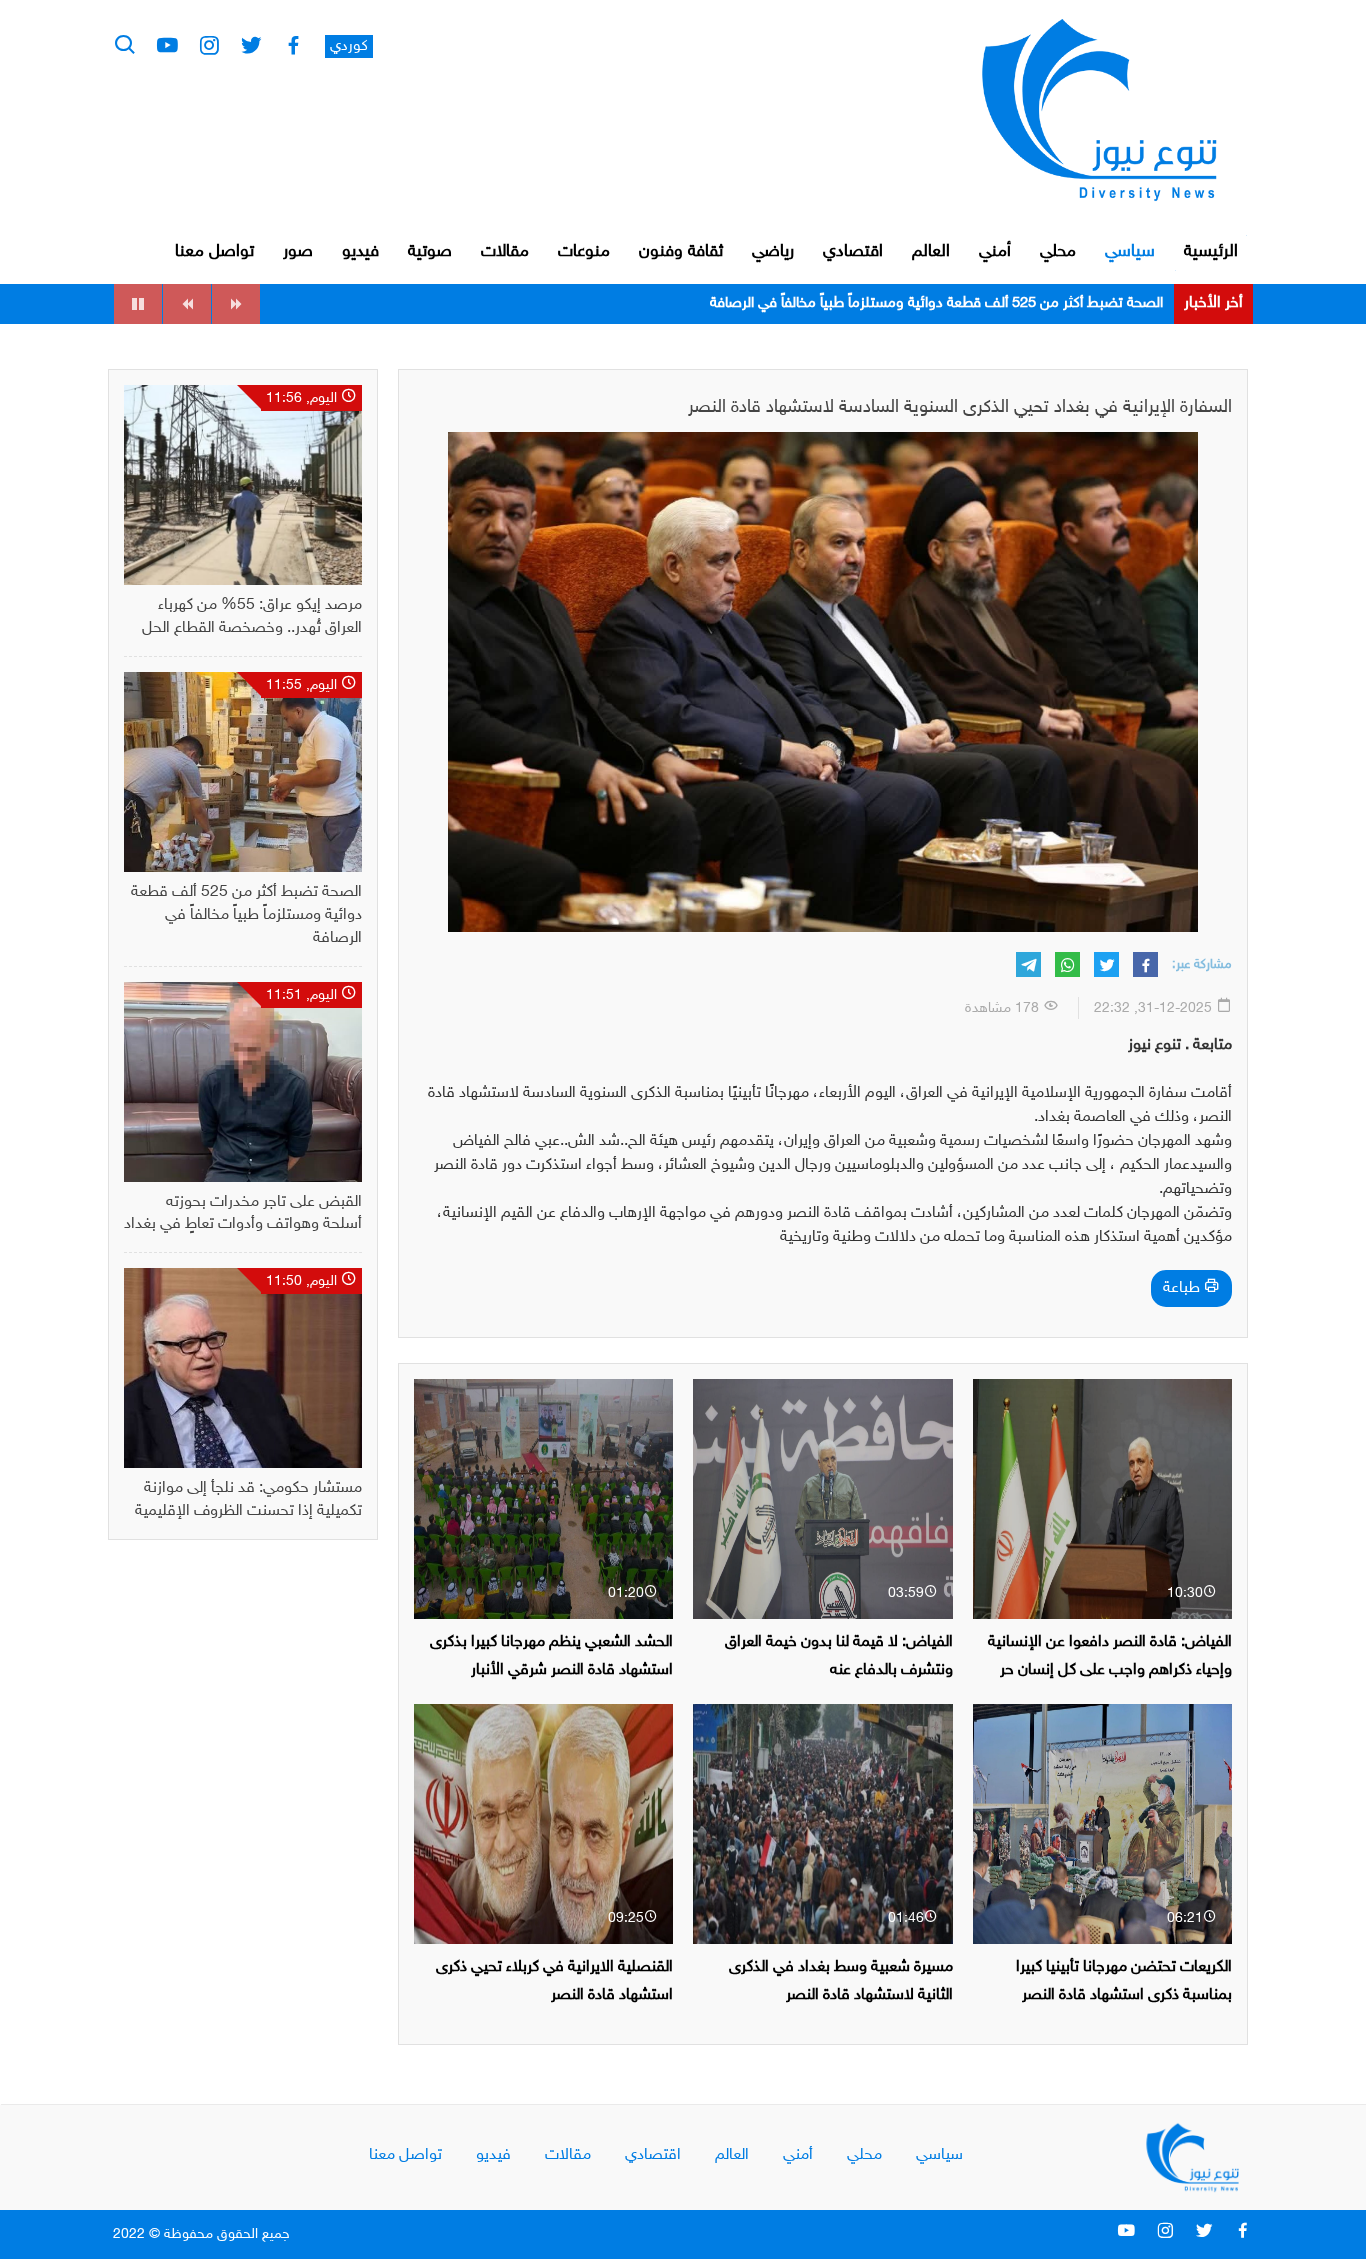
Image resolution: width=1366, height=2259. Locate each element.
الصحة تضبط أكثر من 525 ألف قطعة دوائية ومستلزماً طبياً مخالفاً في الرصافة (246, 915)
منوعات (584, 252)
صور (298, 252)
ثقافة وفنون (681, 252)
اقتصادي (853, 252)
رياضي (773, 252)
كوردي (349, 46)
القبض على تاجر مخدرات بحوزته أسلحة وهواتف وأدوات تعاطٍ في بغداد (957, 303)
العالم (931, 252)
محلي (1058, 252)
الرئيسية (1211, 252)
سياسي (1130, 252)
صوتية (430, 252)
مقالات (505, 252)
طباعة (1183, 1288)
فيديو (360, 252)
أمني (995, 252)
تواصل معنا (214, 252)
